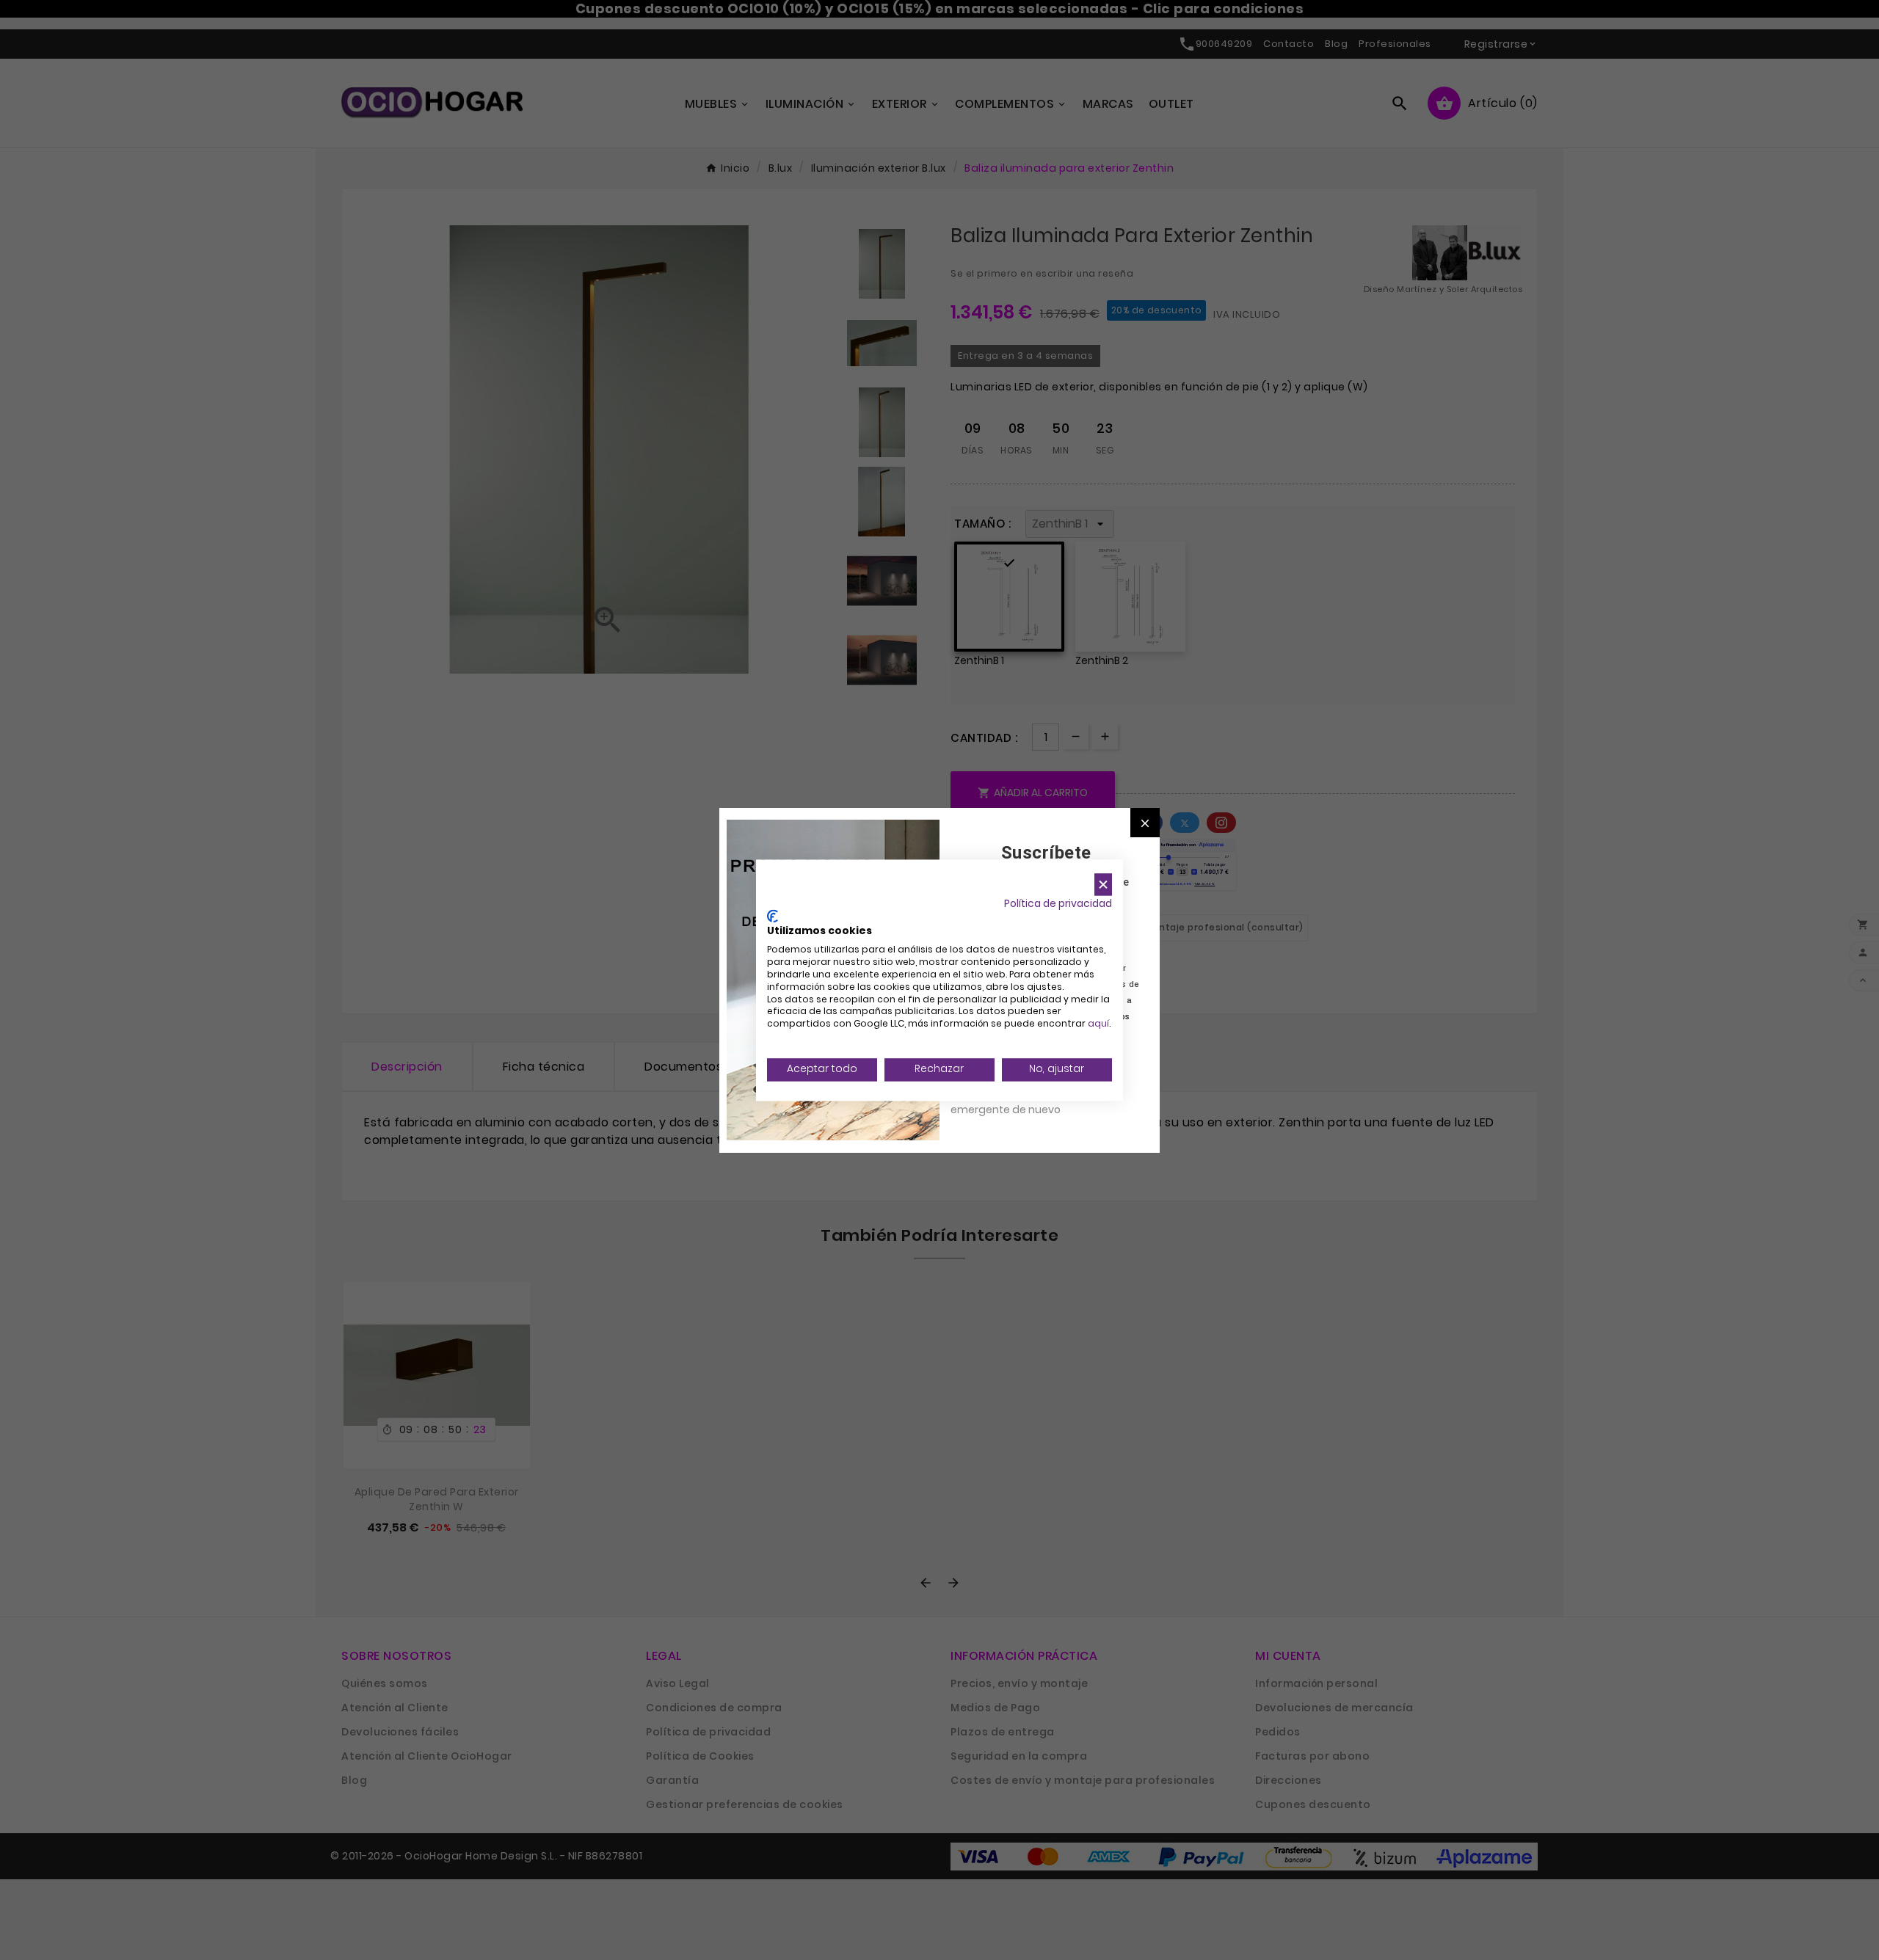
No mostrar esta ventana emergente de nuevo (1016, 1101)
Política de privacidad (1058, 904)
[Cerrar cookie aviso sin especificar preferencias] (1103, 885)
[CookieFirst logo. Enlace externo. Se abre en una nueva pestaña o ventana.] (773, 916)
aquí (1098, 1024)
